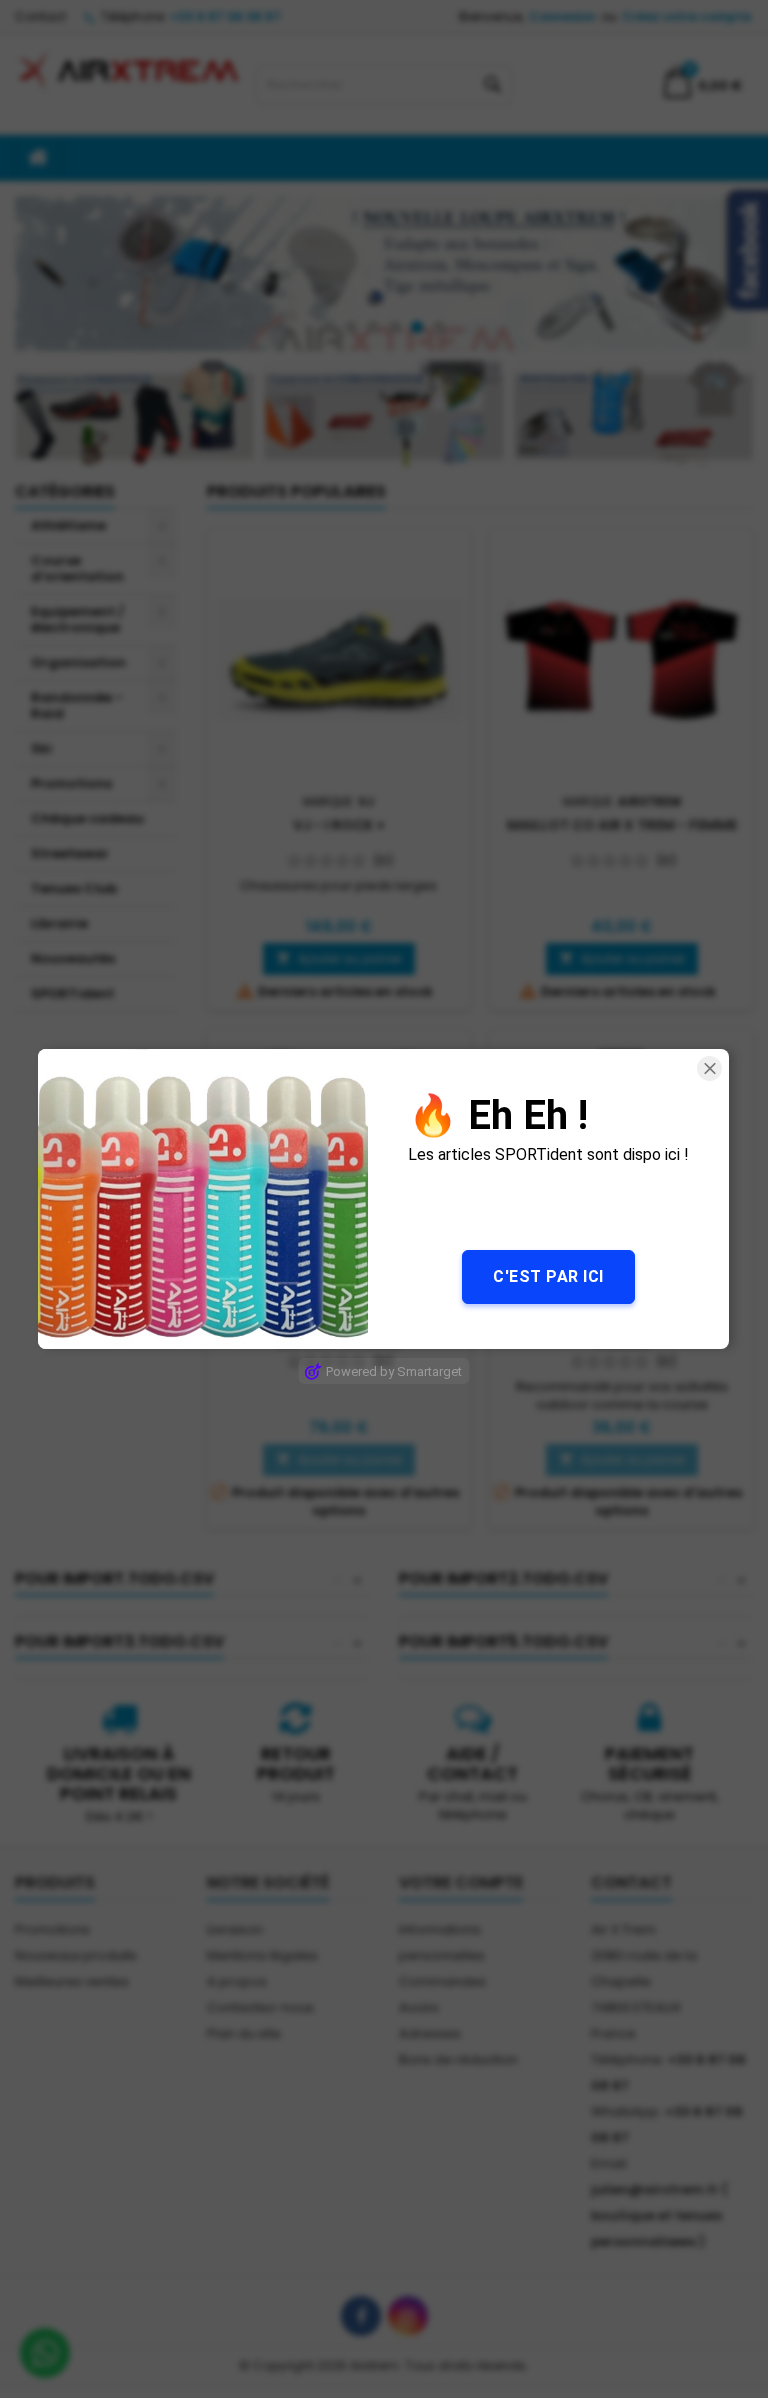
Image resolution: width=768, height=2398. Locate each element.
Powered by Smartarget (395, 1371)
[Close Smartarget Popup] (710, 1068)
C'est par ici (549, 1276)
